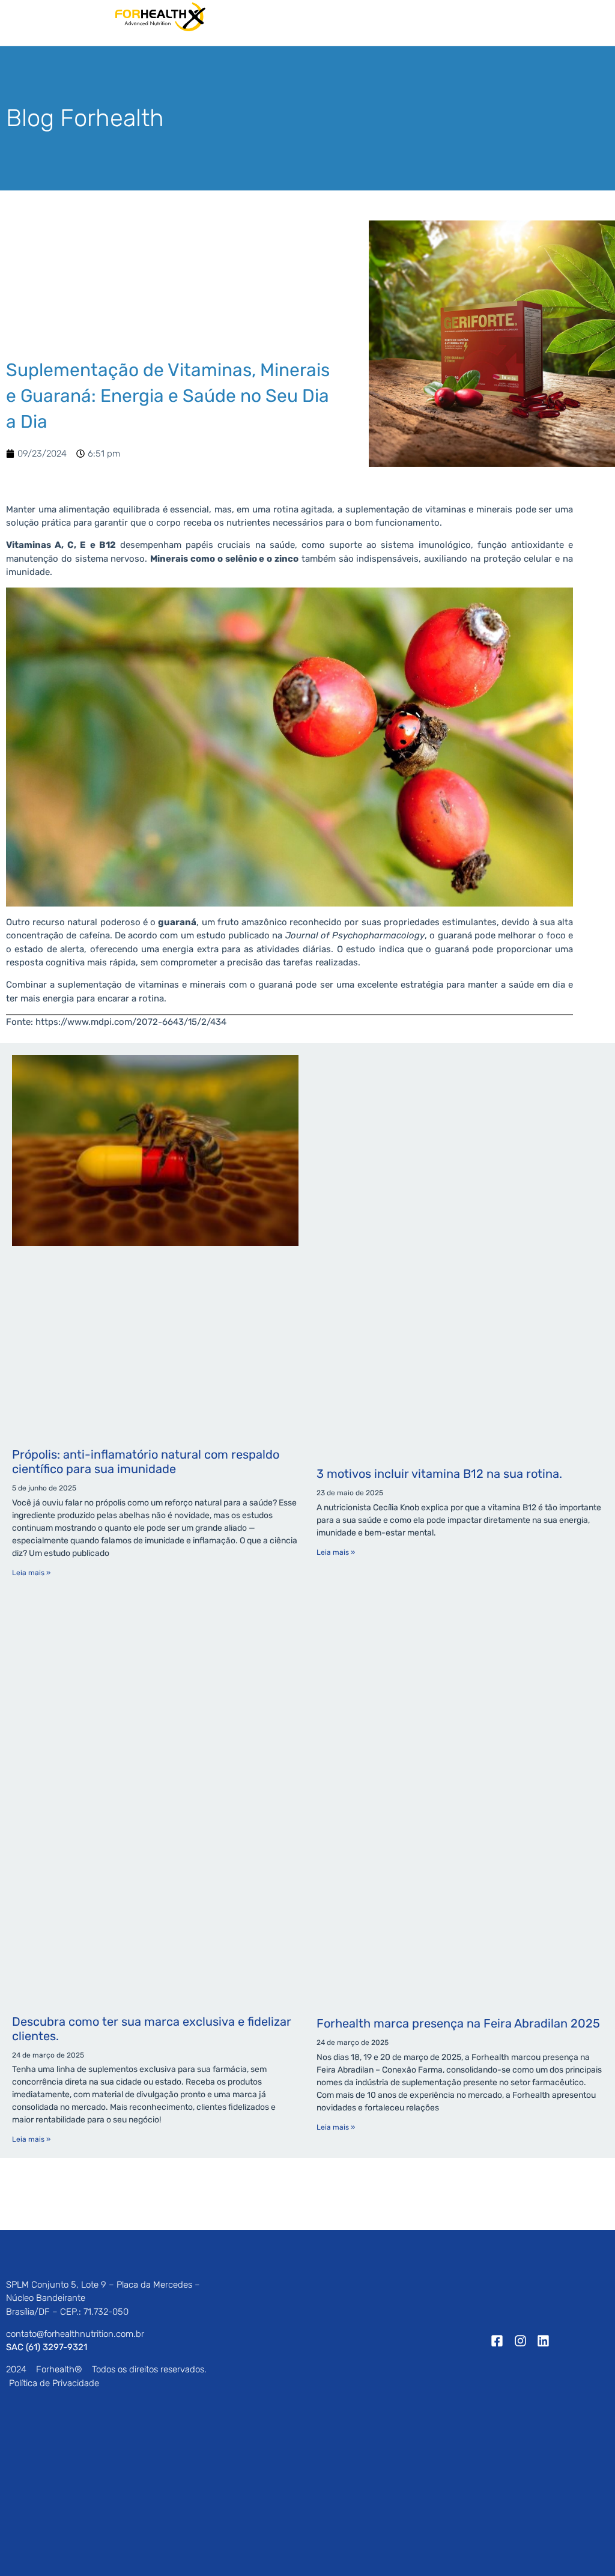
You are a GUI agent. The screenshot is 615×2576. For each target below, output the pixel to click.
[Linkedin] (544, 2341)
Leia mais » (31, 1573)
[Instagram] (520, 2341)
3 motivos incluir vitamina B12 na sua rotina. (439, 1474)
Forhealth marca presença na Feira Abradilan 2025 (458, 2023)
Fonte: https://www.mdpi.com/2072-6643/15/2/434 (116, 1022)
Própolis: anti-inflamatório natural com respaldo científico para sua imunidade (146, 1462)
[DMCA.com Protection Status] (96, 2483)
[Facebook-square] (497, 2341)
